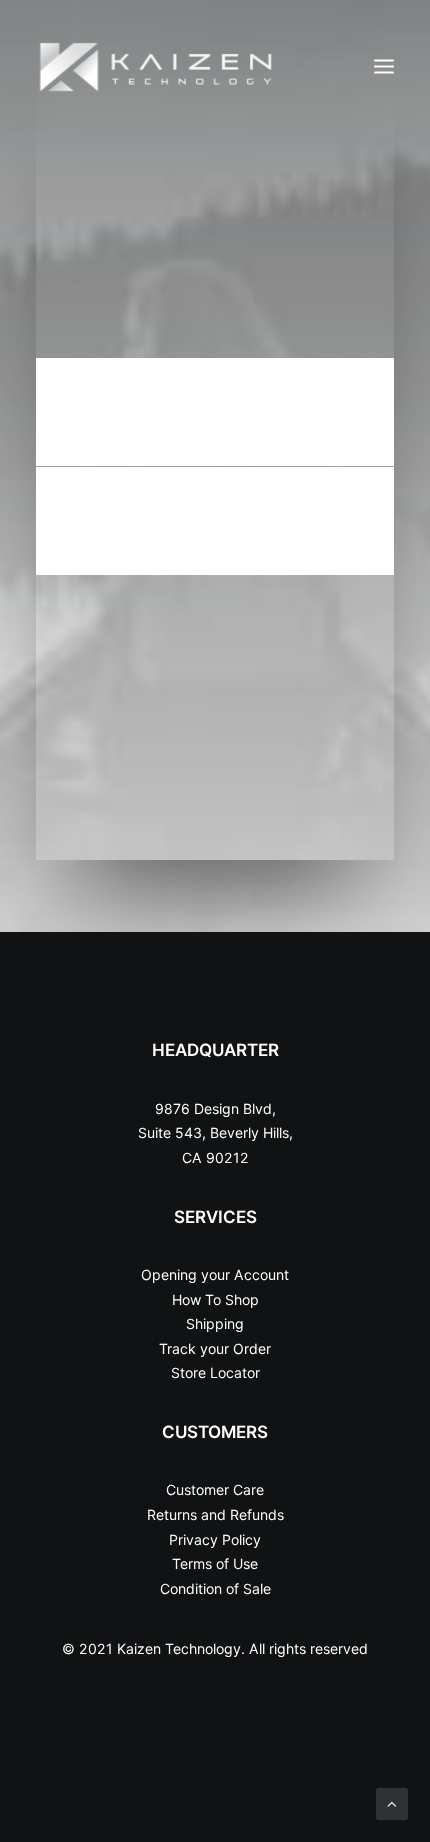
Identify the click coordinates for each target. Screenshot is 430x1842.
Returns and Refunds (215, 1514)
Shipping (215, 1323)
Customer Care (215, 1489)
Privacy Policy (215, 1539)
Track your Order (215, 1348)
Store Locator (215, 1372)
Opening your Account (215, 1274)
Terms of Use (215, 1563)
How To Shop (215, 1299)
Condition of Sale (215, 1588)
